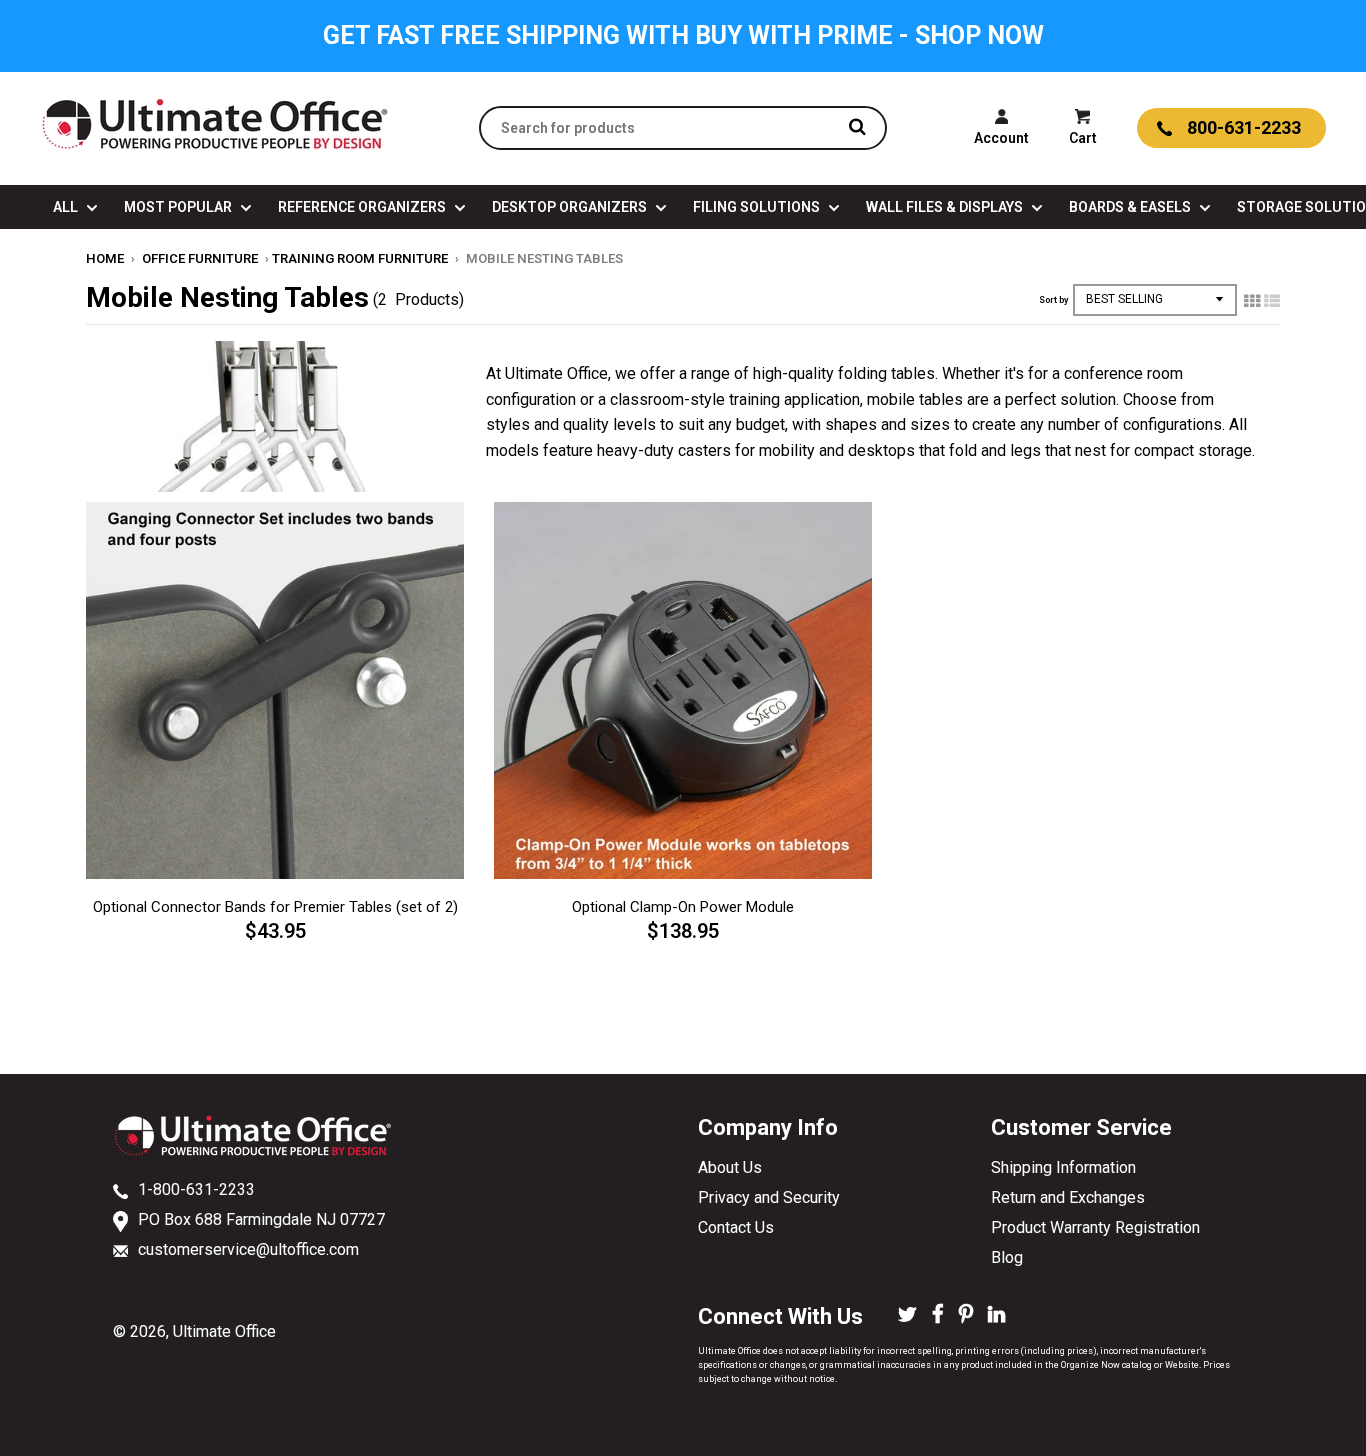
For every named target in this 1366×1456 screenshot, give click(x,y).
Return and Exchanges (1068, 1197)
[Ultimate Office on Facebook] (938, 1316)
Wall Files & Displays (946, 207)
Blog (1007, 1257)
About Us (730, 1167)
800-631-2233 (1244, 127)
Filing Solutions (758, 207)
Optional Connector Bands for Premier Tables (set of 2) (275, 907)
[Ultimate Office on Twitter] (907, 1316)
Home (105, 258)
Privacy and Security (769, 1197)
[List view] (1272, 301)
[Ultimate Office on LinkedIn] (996, 1316)
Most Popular (179, 207)
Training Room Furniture (360, 258)
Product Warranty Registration (1095, 1227)
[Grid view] (1252, 301)
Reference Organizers (363, 207)
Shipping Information (1063, 1167)
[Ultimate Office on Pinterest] (966, 1316)
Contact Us (736, 1227)
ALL (67, 207)
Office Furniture (200, 258)
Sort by (1053, 300)
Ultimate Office (224, 1331)
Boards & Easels (1131, 207)
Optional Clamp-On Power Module (683, 907)
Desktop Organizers (571, 207)
